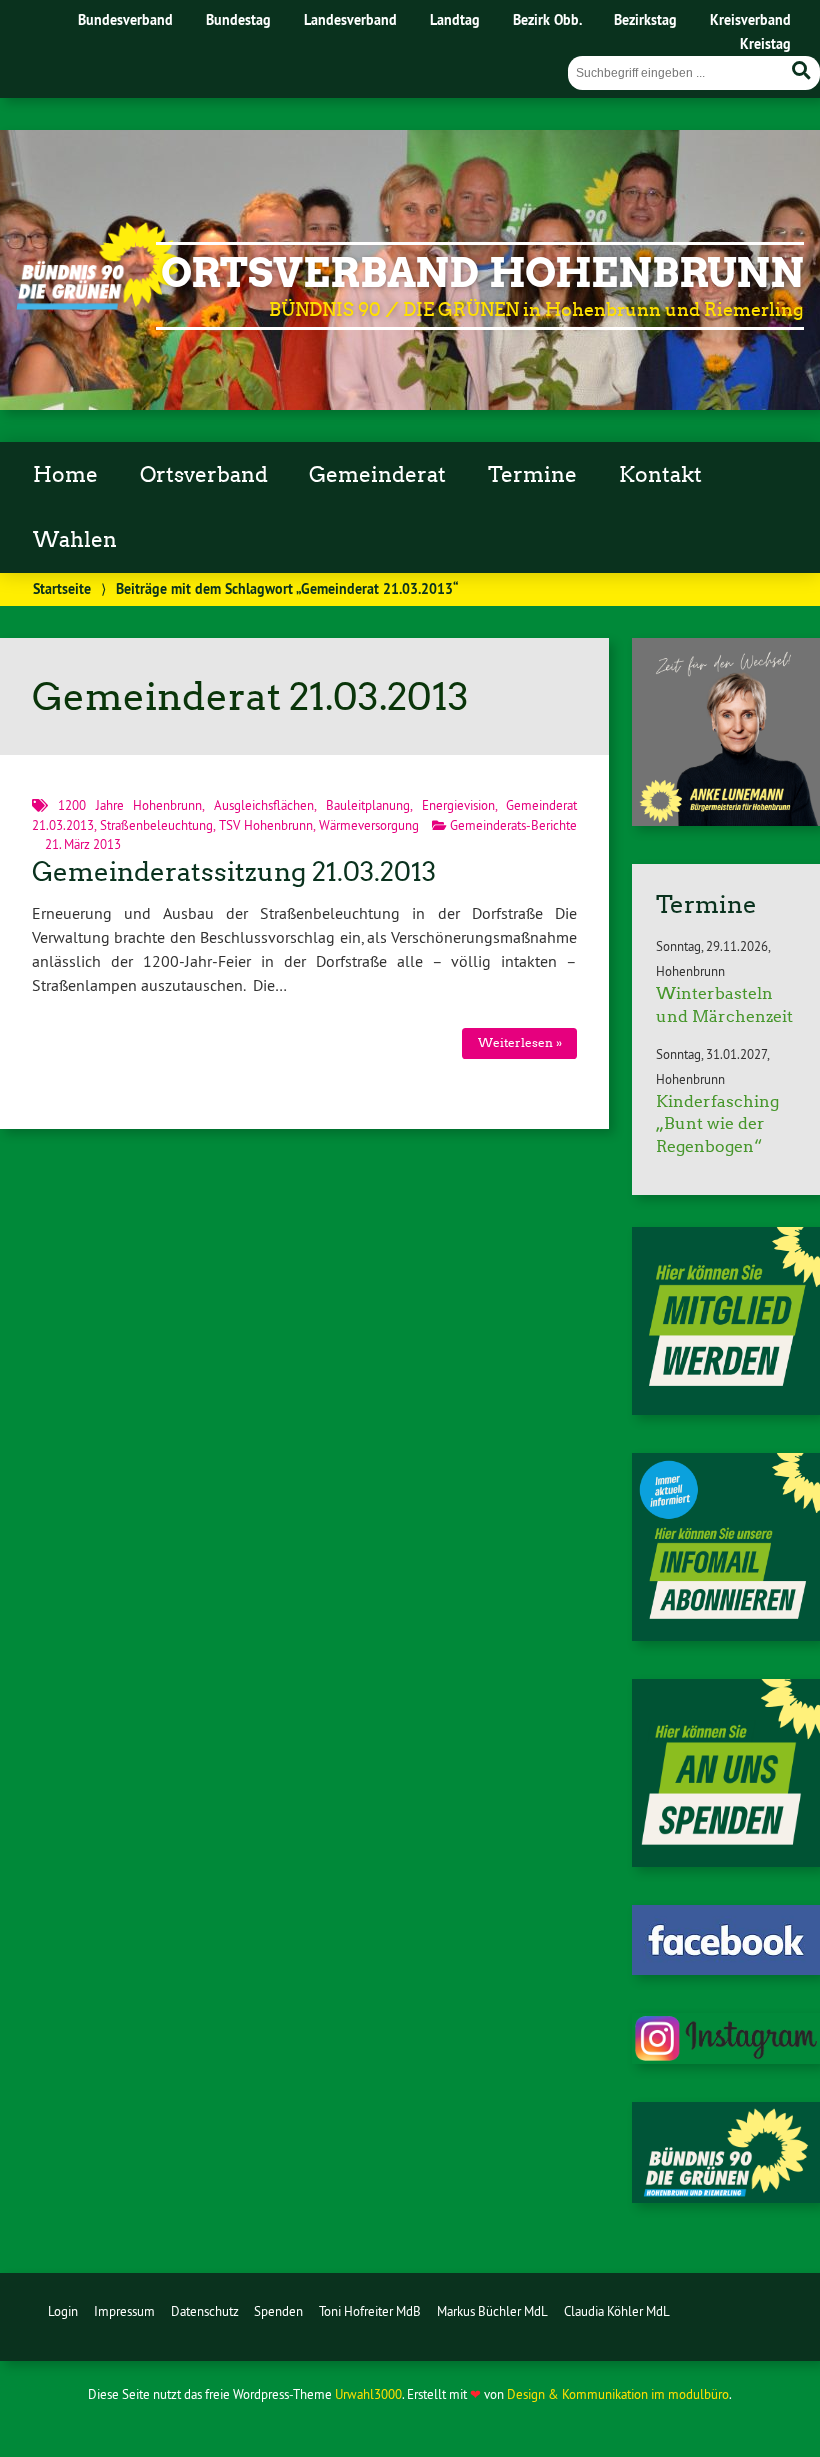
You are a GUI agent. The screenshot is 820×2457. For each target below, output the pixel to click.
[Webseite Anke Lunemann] (726, 820)
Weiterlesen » (520, 1042)
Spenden (278, 2311)
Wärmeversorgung (369, 825)
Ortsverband (204, 475)
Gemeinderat (377, 475)
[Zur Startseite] (98, 304)
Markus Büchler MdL (492, 2311)
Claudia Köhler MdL (617, 2311)
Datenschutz (205, 2311)
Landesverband (350, 19)
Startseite (62, 588)
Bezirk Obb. (547, 19)
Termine (532, 475)
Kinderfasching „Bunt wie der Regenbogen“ (717, 1124)
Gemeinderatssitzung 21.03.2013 (234, 872)
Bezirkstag (645, 19)
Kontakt (660, 475)
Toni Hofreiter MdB (370, 2311)
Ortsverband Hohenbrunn (482, 273)
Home (65, 475)
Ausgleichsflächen (264, 805)
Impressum (124, 2311)
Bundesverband (125, 19)
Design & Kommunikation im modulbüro (618, 2394)
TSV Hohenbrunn (266, 825)
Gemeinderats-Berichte (513, 825)
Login (63, 2311)
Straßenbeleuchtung (156, 825)
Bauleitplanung (368, 805)
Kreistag (765, 43)
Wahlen (75, 540)
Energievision (458, 805)
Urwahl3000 (368, 2394)
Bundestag (238, 19)
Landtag (455, 19)
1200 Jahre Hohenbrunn (130, 805)
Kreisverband (750, 19)
